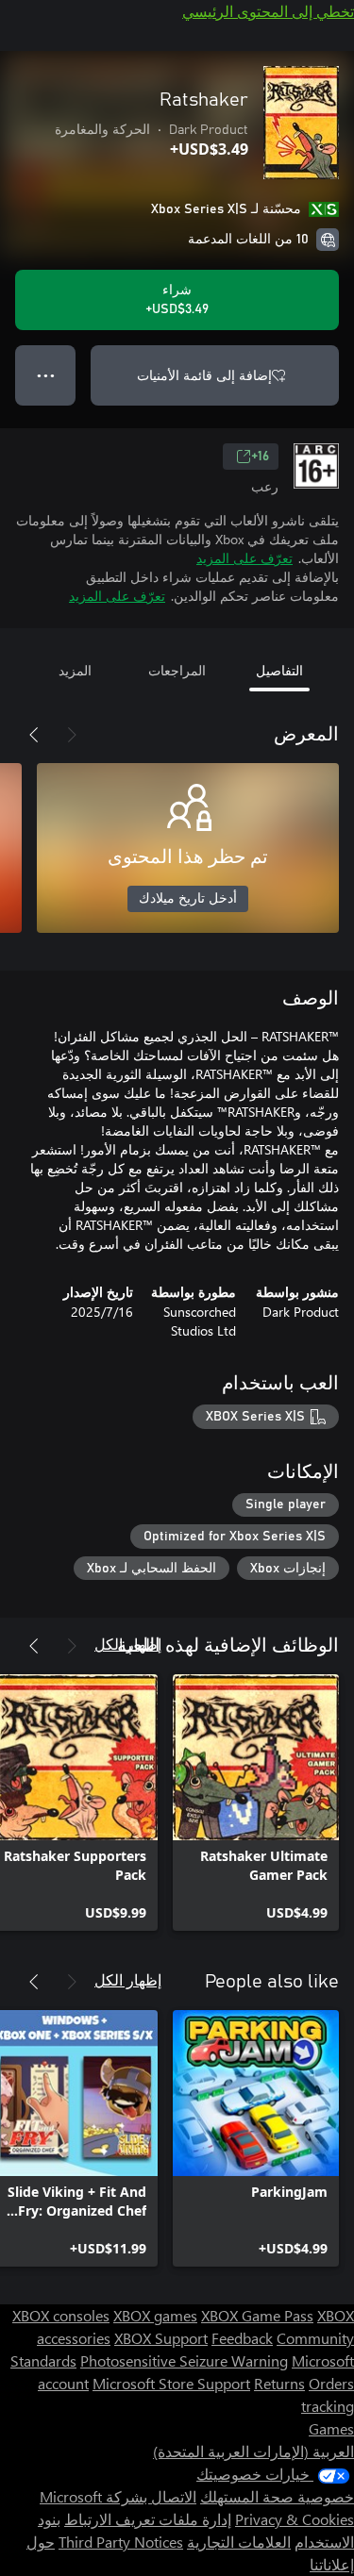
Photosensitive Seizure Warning (184, 2360)
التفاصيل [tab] (279, 670)
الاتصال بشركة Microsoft (118, 2496)
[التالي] (34, 735)
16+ (260, 457)
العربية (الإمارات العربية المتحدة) (253, 2451)
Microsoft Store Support (171, 2383)
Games (331, 2428)
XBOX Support (161, 2338)
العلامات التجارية (239, 2542)
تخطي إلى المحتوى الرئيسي (268, 11)
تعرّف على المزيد (244, 558)
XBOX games (155, 2315)
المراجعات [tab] (177, 670)
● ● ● (46, 375)
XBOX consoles (61, 2315)
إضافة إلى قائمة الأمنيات (204, 375)
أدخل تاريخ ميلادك (188, 899)
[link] (256, 1803)
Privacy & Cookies (295, 2519)
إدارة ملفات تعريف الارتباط (148, 2519)
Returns (279, 2383)
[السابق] (72, 735)
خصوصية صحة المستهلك (277, 2496)
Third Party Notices (121, 2542)
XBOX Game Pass (257, 2315)
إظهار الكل (128, 1644)
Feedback (242, 2338)
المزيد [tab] (75, 670)
